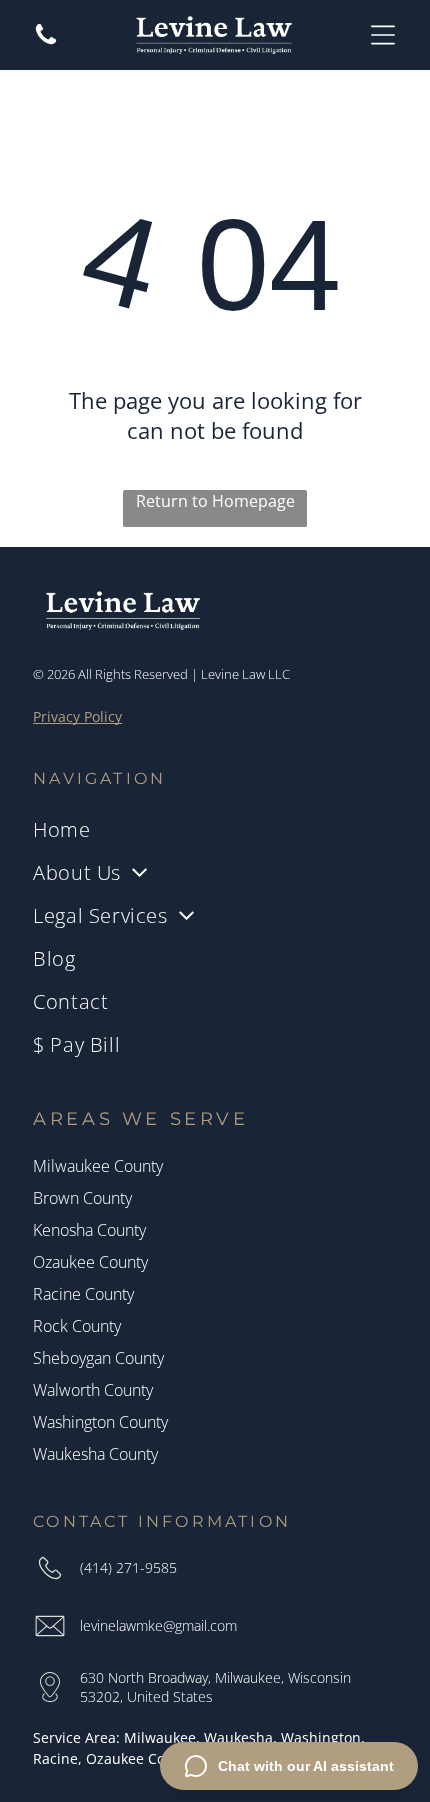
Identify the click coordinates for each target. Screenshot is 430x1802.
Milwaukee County (98, 1166)
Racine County (83, 1294)
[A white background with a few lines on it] (46, 42)
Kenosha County (89, 1230)
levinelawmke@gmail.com (158, 1625)
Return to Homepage (215, 501)
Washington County (100, 1422)
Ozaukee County (90, 1262)
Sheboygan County (98, 1358)
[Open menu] (383, 35)
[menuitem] (215, 829)
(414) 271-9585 (128, 1567)
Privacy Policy (77, 716)
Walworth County (93, 1390)
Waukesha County (95, 1454)
